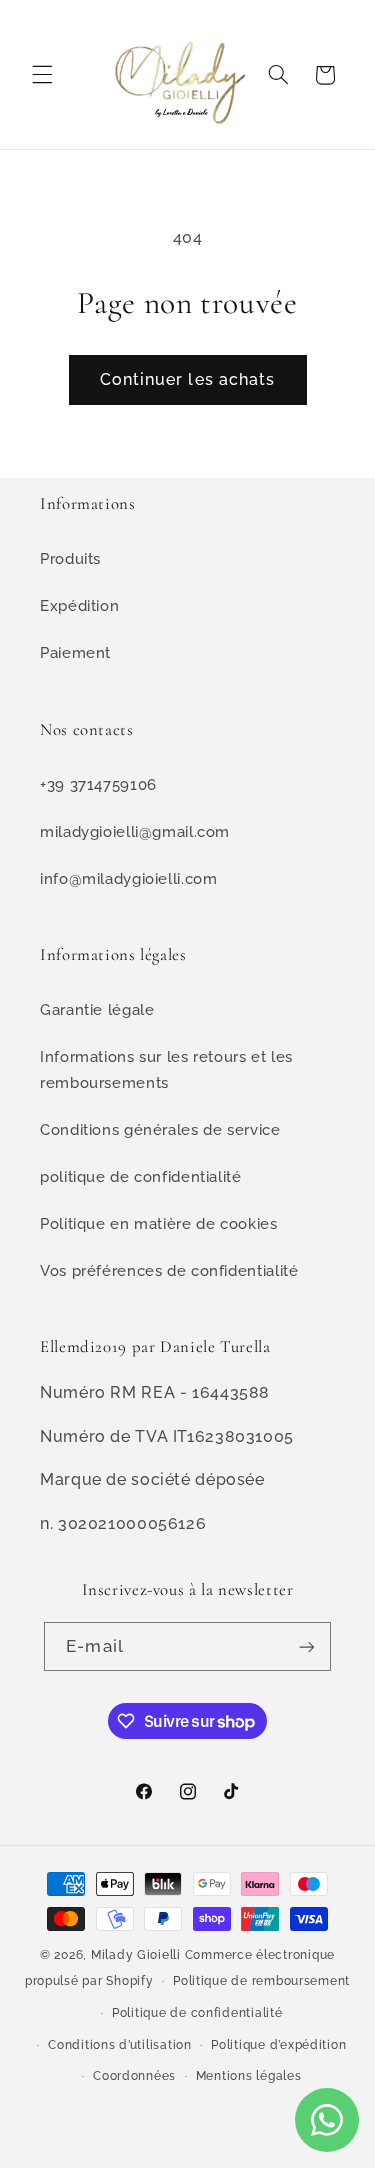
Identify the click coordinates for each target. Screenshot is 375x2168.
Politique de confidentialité (197, 2013)
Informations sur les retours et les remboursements (166, 1069)
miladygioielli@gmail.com (135, 831)
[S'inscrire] (306, 1646)
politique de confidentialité (141, 1176)
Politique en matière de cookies (159, 1223)
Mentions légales (249, 2076)
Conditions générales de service (160, 1129)
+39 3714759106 (98, 784)
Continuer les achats (187, 379)
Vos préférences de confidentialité (169, 1270)
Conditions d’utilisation (120, 2045)
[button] (42, 75)
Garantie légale (97, 1009)
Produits (70, 558)
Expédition (79, 605)
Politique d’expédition (278, 2045)
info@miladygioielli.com (129, 878)
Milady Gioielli (136, 1955)
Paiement (75, 652)
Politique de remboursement (261, 1981)
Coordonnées (134, 2076)
